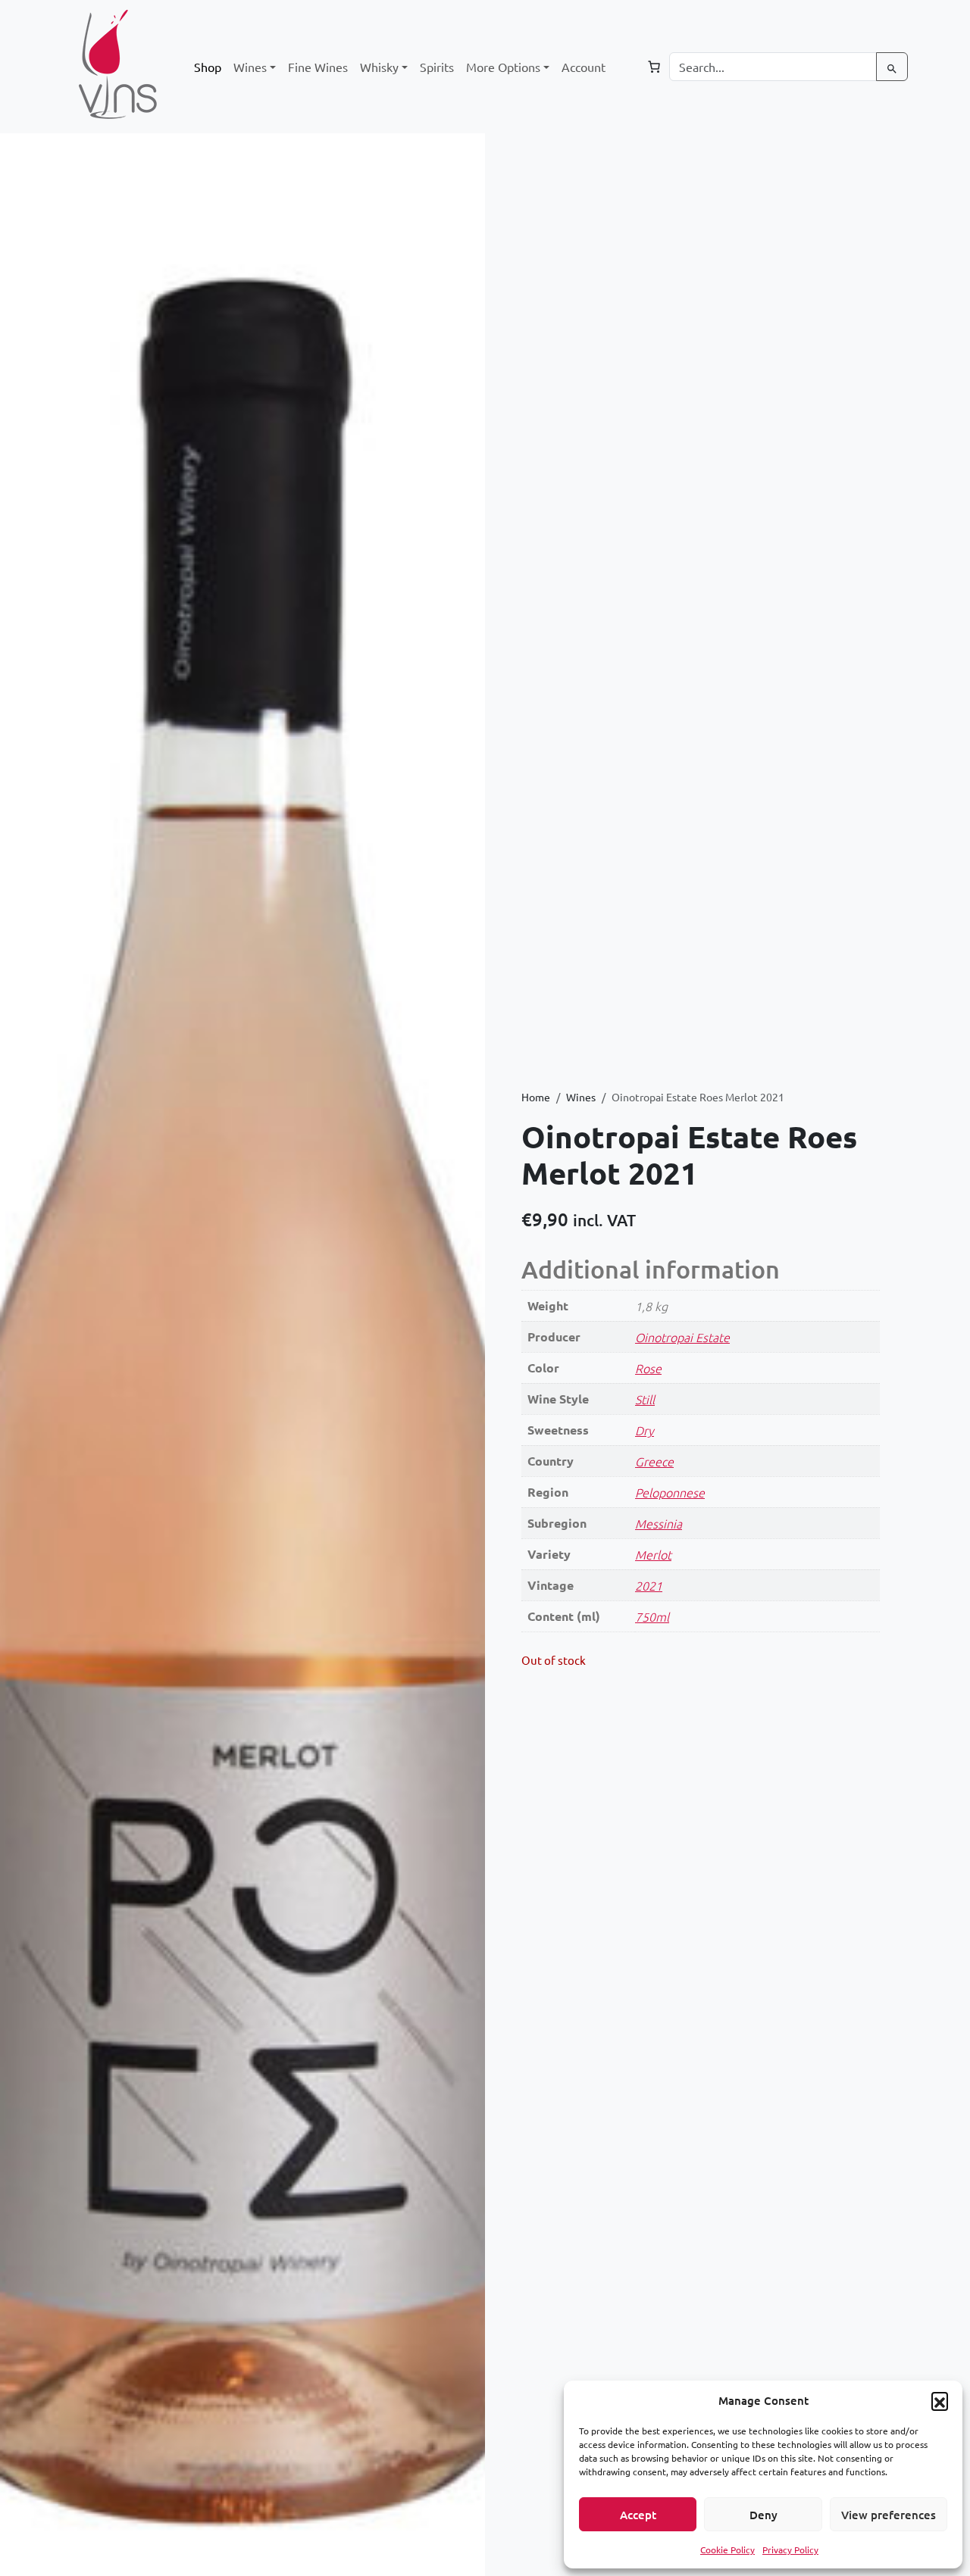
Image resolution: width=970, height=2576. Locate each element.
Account (584, 67)
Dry (645, 1430)
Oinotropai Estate (682, 1337)
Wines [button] (250, 67)
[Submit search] (892, 67)
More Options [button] (503, 67)
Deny (763, 2515)
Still (645, 1399)
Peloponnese (670, 1492)
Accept (638, 2515)
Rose (648, 1368)
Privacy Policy (790, 2549)
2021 (649, 1585)
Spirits (437, 67)
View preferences (889, 2515)
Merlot (653, 1554)
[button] (940, 2400)
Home (536, 1097)
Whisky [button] (379, 67)
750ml (652, 1616)
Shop (208, 67)
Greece (654, 1461)
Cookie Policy (727, 2549)
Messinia (659, 1523)
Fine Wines (318, 67)
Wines (581, 1097)
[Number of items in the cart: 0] (654, 67)
